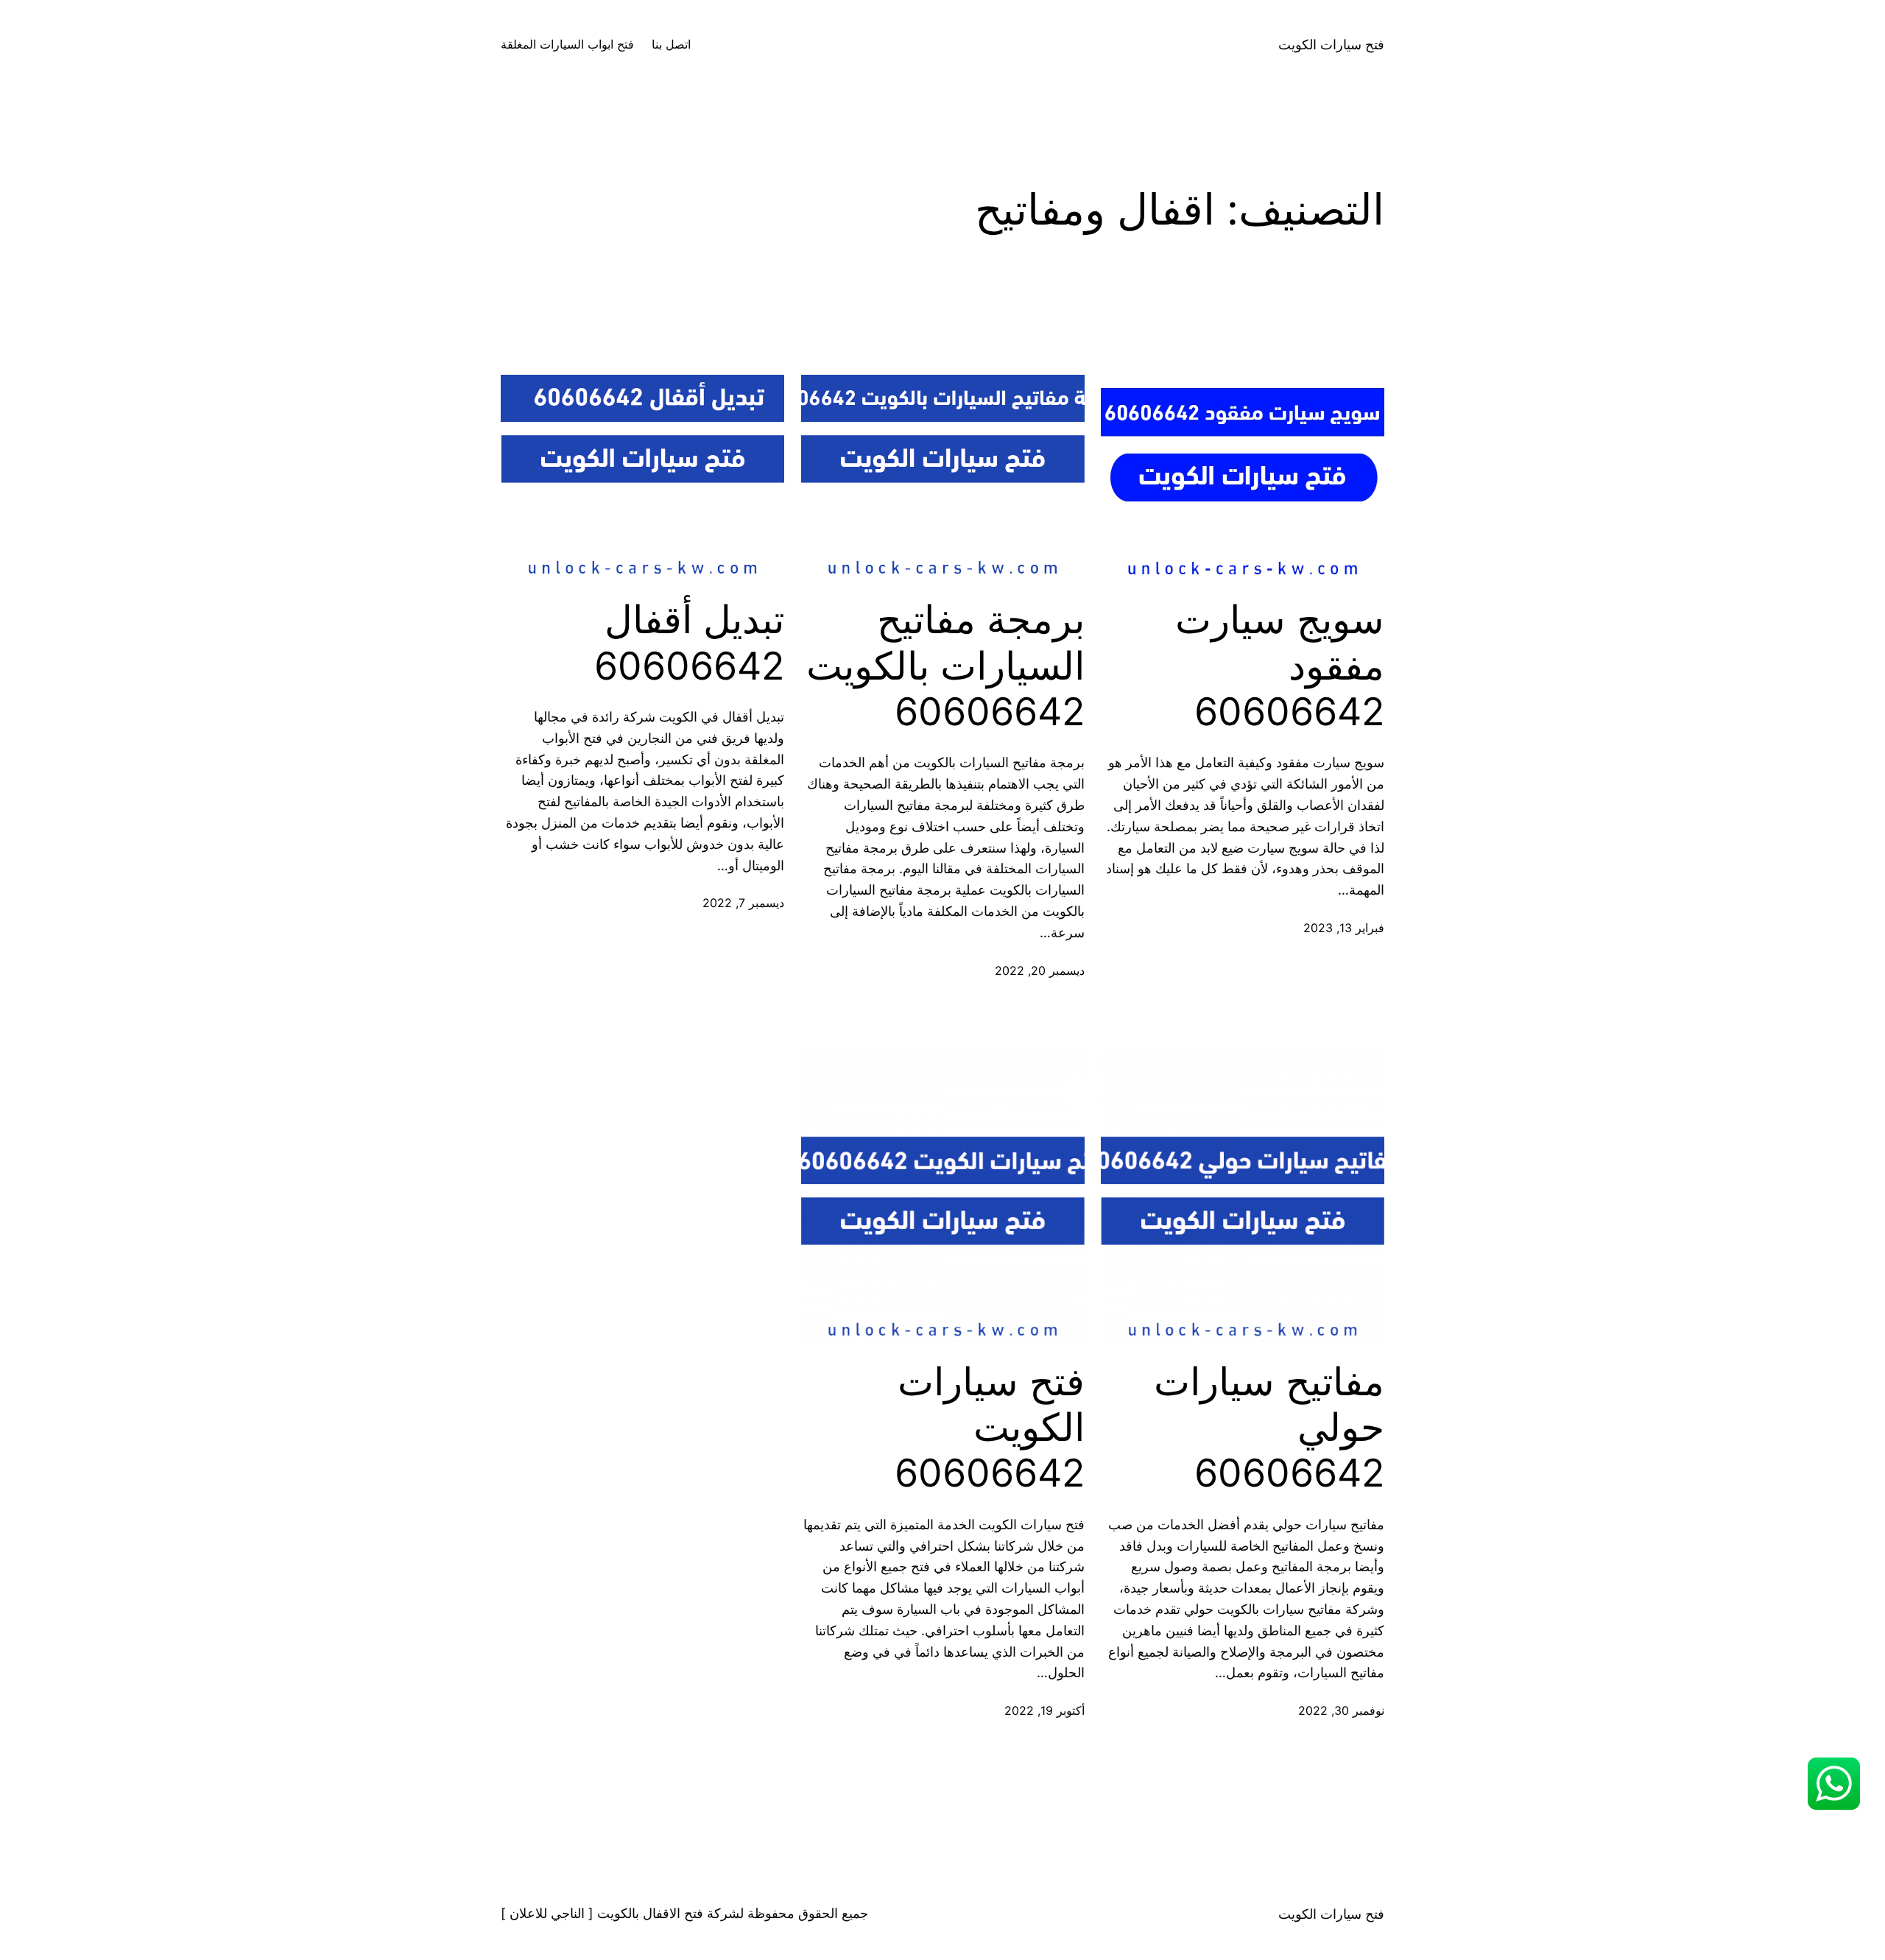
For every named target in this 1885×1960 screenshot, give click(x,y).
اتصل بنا (671, 44)
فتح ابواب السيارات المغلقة (567, 44)
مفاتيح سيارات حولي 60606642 (1269, 1428)
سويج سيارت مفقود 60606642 (1280, 666)
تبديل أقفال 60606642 (689, 643)
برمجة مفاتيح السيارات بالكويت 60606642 (945, 666)
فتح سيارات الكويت (1331, 45)
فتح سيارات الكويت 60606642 (990, 1428)
